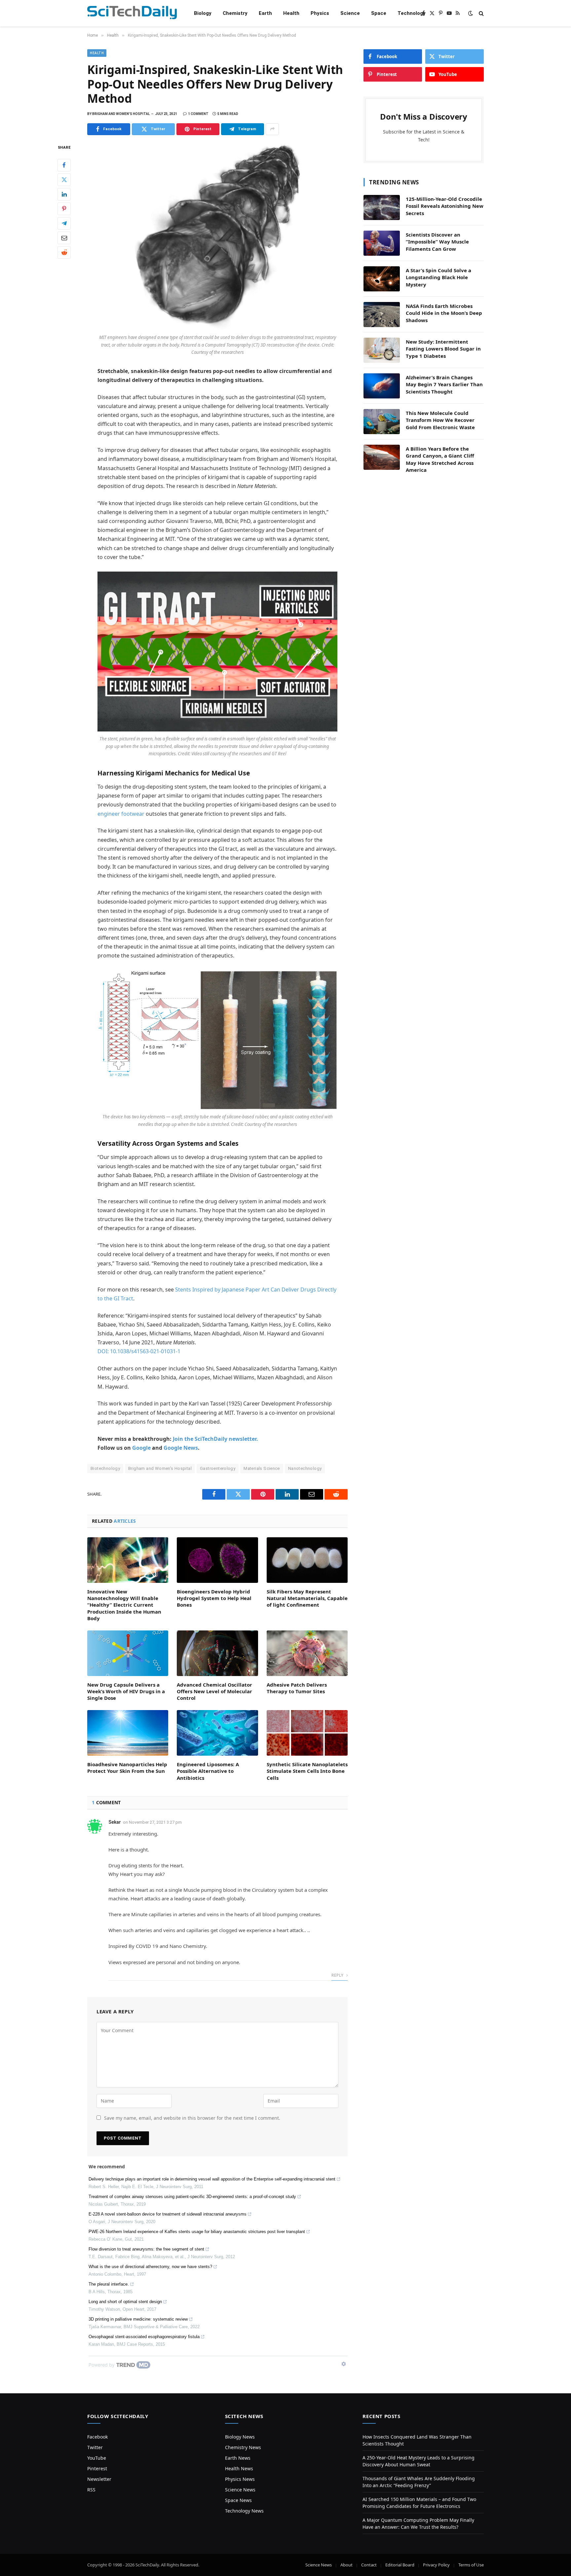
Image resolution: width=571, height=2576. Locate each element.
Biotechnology (105, 1468)
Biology (203, 13)
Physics (320, 13)
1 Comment (198, 114)
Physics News (240, 2479)
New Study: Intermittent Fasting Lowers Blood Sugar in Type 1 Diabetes (443, 349)
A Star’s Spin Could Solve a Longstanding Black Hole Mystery (438, 277)
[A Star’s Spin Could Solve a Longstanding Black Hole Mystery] (382, 279)
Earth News (238, 2458)
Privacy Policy (436, 2565)
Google (141, 1448)
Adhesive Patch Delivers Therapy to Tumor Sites (297, 1688)
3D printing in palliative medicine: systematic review (138, 2319)
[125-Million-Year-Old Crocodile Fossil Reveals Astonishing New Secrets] (382, 207)
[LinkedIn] (64, 194)
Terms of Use (471, 2565)
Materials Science (262, 1468)
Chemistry (235, 13)
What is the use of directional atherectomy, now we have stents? (150, 2267)
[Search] (481, 13)
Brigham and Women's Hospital (160, 1468)
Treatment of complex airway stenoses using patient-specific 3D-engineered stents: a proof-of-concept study (192, 2197)
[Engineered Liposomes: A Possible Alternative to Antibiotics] (217, 1733)
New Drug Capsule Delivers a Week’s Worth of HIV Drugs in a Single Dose (126, 1691)
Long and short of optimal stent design (125, 2302)
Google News (181, 1448)
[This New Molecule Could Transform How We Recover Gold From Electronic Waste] (382, 422)
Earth (265, 13)
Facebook (97, 2437)
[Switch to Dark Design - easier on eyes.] (471, 13)
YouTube (97, 2458)
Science (350, 13)
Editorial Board (400, 2565)
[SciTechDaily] (132, 13)
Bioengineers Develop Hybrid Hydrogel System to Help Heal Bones (214, 1598)
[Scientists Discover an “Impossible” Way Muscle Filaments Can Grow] (382, 243)
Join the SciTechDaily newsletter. (215, 1439)
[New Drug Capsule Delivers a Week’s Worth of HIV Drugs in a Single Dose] (128, 1653)
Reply (338, 1975)
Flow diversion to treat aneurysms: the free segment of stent (146, 2249)
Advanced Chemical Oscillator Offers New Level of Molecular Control (214, 1691)
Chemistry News (243, 2447)
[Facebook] (64, 165)
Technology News (244, 2511)
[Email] (64, 238)
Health (291, 13)
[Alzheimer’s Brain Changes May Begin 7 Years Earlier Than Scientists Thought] (382, 386)
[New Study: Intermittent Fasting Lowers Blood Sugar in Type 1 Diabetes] (382, 350)
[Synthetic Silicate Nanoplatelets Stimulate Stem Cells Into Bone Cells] (307, 1733)
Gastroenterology (218, 1468)
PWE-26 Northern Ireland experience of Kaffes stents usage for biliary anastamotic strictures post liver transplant (197, 2232)
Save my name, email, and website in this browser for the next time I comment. (192, 2118)
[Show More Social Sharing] (272, 129)
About (346, 2565)
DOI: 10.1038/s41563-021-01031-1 (139, 1351)
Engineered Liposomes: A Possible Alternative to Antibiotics (208, 1771)
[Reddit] (64, 252)
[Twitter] (64, 179)
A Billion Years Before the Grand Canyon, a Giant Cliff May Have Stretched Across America (440, 459)
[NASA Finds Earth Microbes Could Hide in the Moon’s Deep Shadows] (382, 315)
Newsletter (99, 2479)
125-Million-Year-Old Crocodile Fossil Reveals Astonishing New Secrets (445, 206)
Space (379, 13)
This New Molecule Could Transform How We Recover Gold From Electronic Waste (440, 420)
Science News (240, 2490)
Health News (239, 2468)
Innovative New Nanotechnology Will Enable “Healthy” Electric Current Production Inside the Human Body (124, 1605)
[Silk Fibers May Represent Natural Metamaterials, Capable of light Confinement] (307, 1560)
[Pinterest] (64, 208)
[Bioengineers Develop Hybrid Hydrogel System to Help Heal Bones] (217, 1560)
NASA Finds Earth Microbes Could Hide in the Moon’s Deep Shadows (444, 313)
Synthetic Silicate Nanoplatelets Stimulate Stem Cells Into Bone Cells (307, 1771)
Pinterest (97, 2468)
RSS (91, 2490)
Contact (369, 2565)
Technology (412, 13)
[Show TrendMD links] (344, 2364)
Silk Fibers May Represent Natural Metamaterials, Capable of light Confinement (307, 1598)
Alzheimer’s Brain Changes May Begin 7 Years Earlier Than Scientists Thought (444, 384)
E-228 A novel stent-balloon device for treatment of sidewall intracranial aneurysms (168, 2214)
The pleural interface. (109, 2284)
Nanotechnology (305, 1468)
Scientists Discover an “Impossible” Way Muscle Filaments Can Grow (437, 242)
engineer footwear (121, 814)
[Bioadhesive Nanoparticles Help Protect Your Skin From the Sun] (128, 1733)
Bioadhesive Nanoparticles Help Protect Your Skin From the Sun (127, 1768)
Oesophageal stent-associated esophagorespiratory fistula (144, 2337)
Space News (238, 2500)
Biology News (240, 2437)
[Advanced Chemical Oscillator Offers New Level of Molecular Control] (217, 1653)
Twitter (95, 2447)
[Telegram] (64, 223)
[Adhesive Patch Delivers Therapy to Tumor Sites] (307, 1653)
